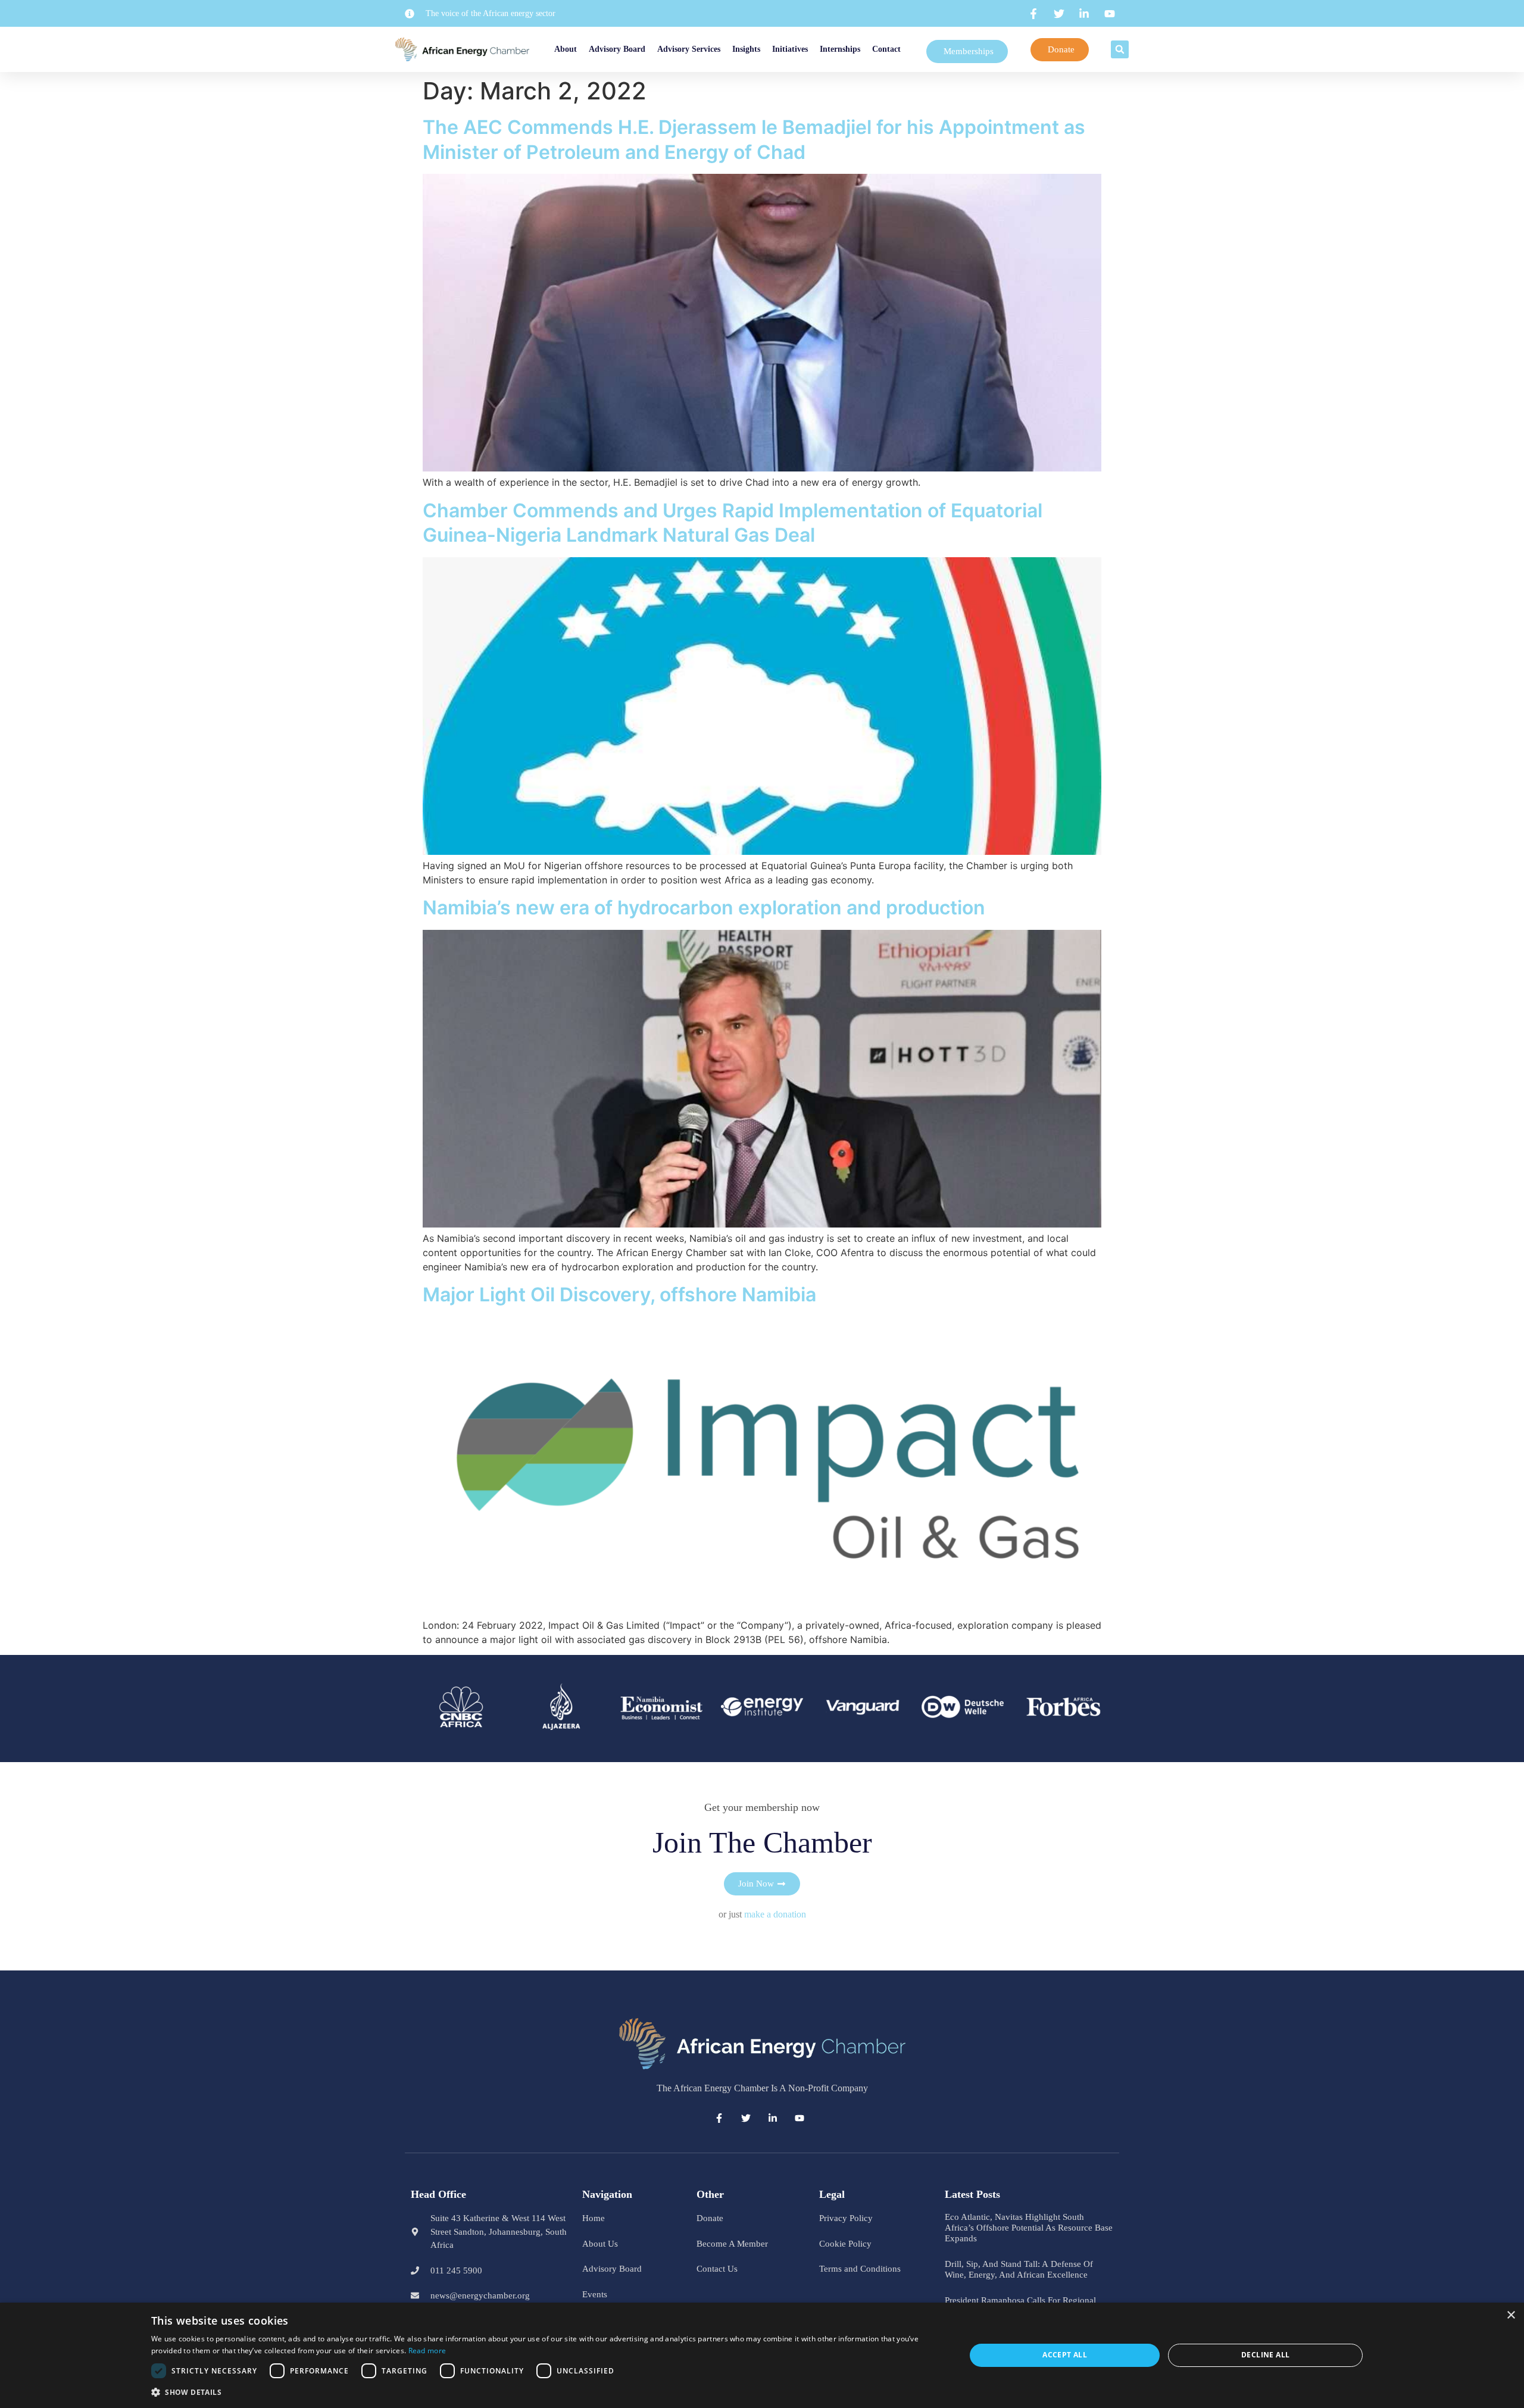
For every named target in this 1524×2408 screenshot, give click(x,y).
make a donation (775, 1914)
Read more (427, 2351)
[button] (1124, 49)
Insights (748, 49)
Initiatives (806, 49)
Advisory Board (619, 49)
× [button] (1511, 2315)
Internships (870, 49)
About (553, 49)
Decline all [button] (1265, 2355)
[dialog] (762, 2355)
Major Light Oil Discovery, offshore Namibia (619, 1294)
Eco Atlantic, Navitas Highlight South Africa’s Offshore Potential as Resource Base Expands (1029, 2228)
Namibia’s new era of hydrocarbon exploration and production (704, 908)
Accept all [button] (1065, 2355)
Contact (917, 49)
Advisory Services (691, 49)
